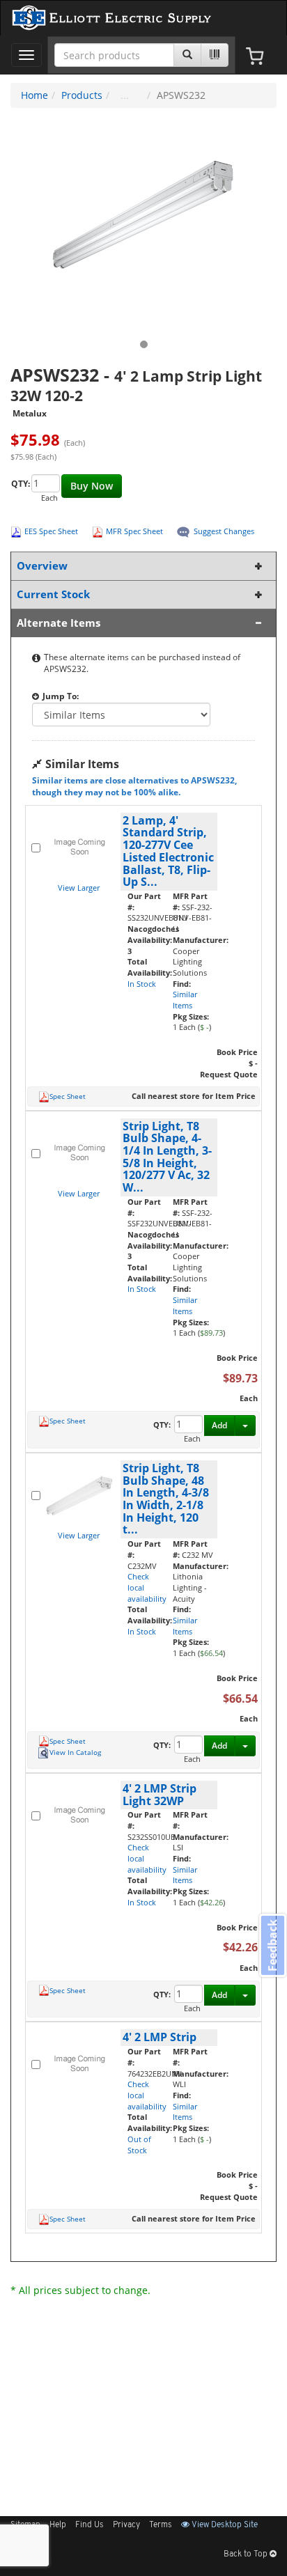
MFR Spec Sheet (134, 531)
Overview (42, 566)
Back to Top (247, 2554)
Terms (161, 2525)
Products (82, 95)
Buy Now (92, 486)
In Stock (142, 984)
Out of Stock (139, 2145)
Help (58, 2525)
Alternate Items (59, 623)
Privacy (126, 2525)
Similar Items (185, 1000)
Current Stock (53, 594)
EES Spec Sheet (51, 531)
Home (34, 95)
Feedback (272, 1945)
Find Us (90, 2525)
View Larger (79, 888)
